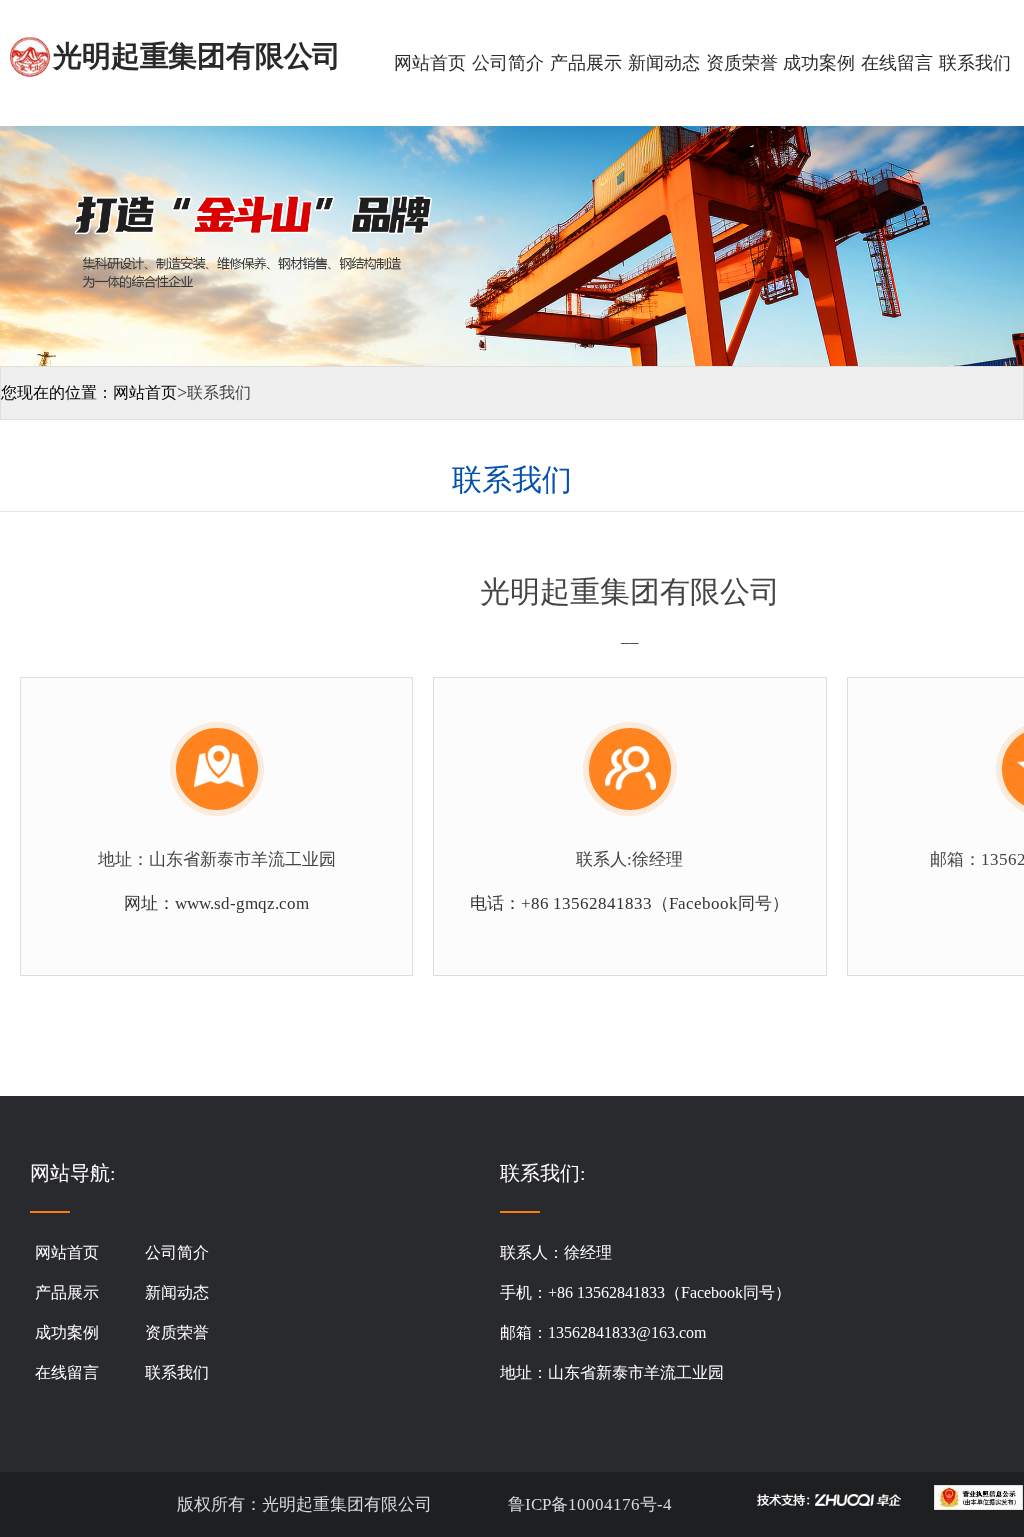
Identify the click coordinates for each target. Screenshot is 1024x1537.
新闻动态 (664, 63)
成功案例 (819, 63)
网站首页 (430, 63)
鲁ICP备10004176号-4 (588, 1504)
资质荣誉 (742, 63)
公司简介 (508, 63)
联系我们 (975, 63)
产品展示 (586, 63)
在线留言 (897, 63)
